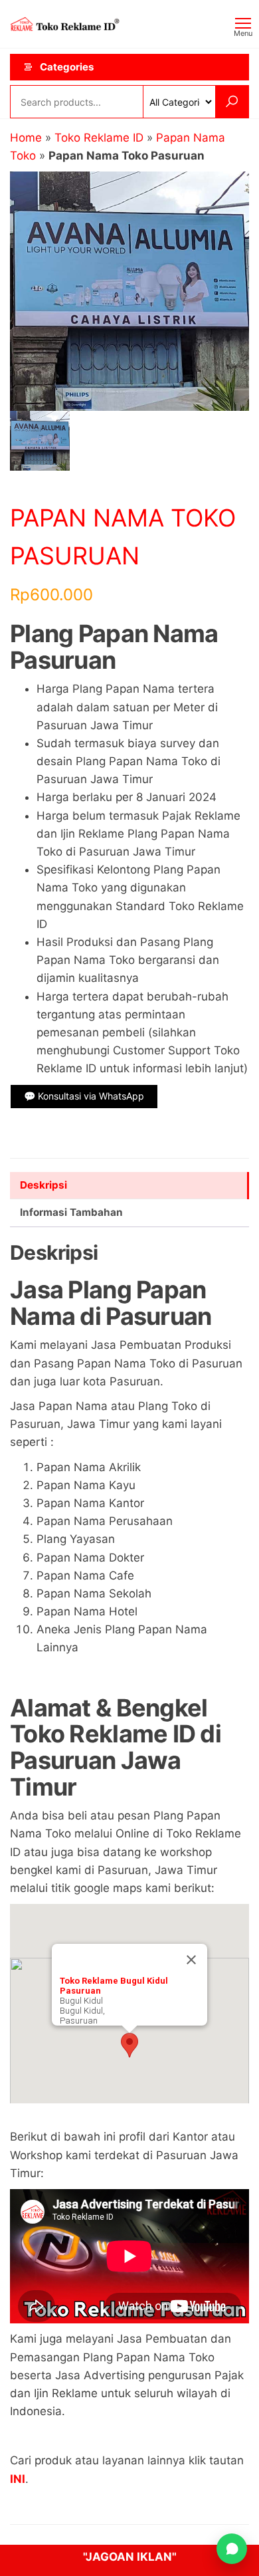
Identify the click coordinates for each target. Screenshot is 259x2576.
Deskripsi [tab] (43, 1185)
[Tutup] (191, 1960)
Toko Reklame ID (99, 138)
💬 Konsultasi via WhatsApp (84, 1096)
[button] (129, 2045)
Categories (67, 67)
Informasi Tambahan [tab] (71, 1212)
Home (26, 138)
